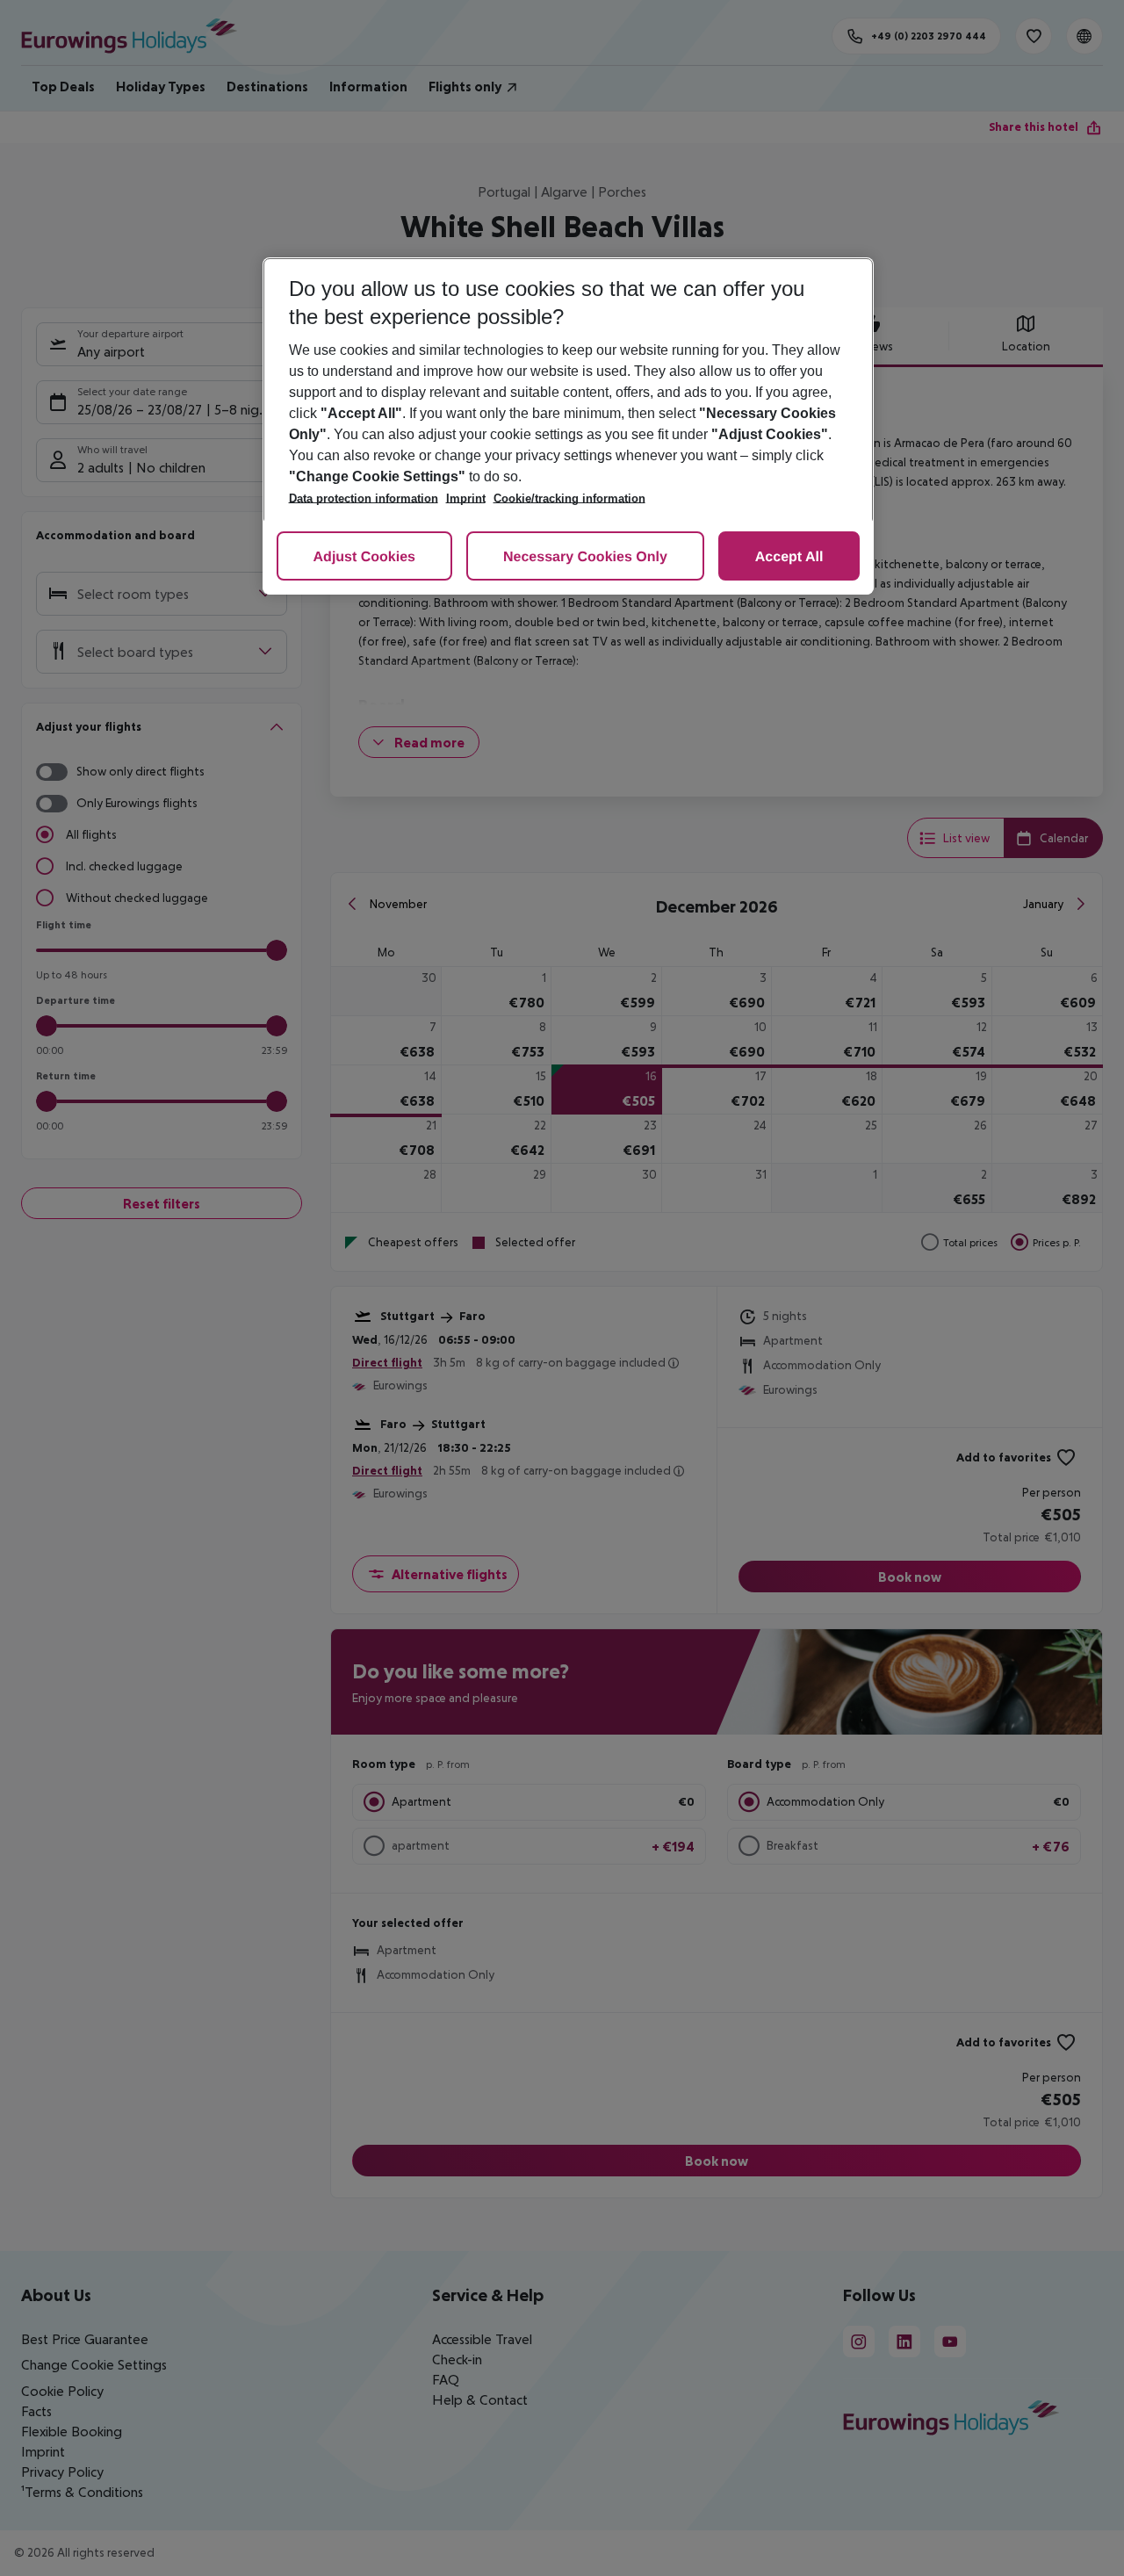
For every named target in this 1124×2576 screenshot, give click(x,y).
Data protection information (364, 498)
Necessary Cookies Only (585, 557)
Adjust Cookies (364, 557)
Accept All (789, 557)
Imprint (466, 498)
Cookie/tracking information (569, 498)
